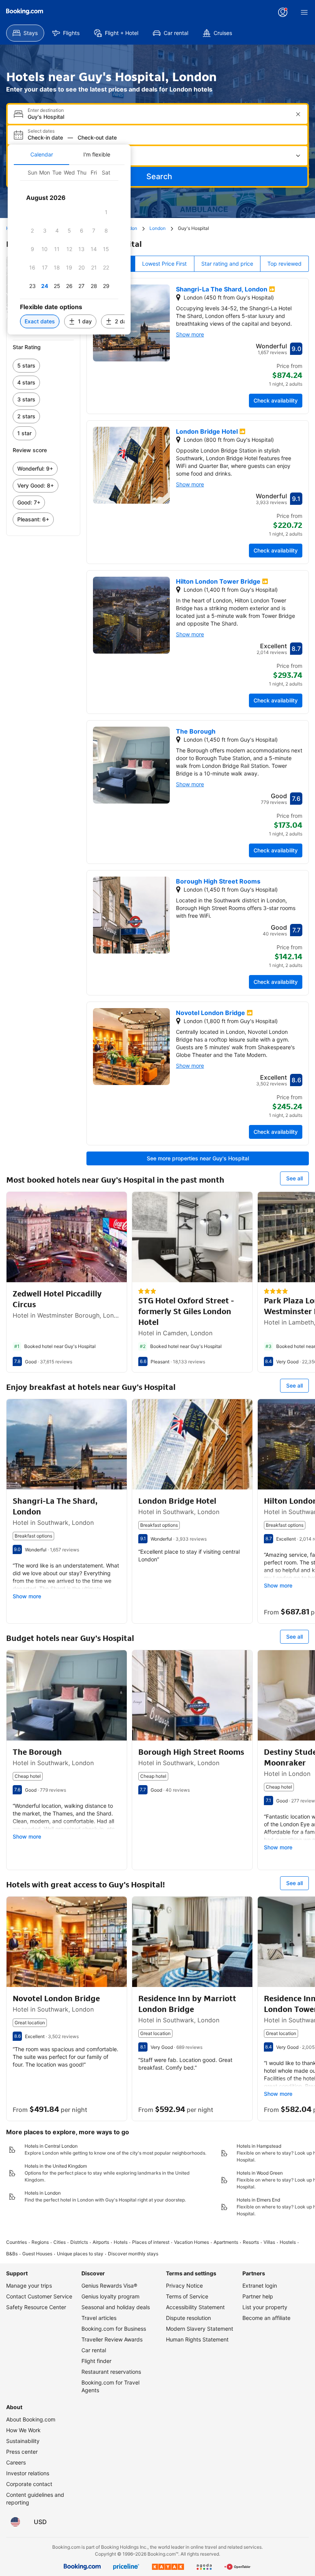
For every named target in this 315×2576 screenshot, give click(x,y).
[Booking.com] (25, 12)
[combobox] (158, 117)
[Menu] (304, 12)
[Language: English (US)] (15, 2522)
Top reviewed (284, 264)
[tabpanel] (69, 250)
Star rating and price (227, 264)
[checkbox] (106, 212)
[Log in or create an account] (283, 12)
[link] (43, 366)
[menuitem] (25, 33)
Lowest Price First (164, 264)
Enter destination (46, 110)
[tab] (41, 155)
